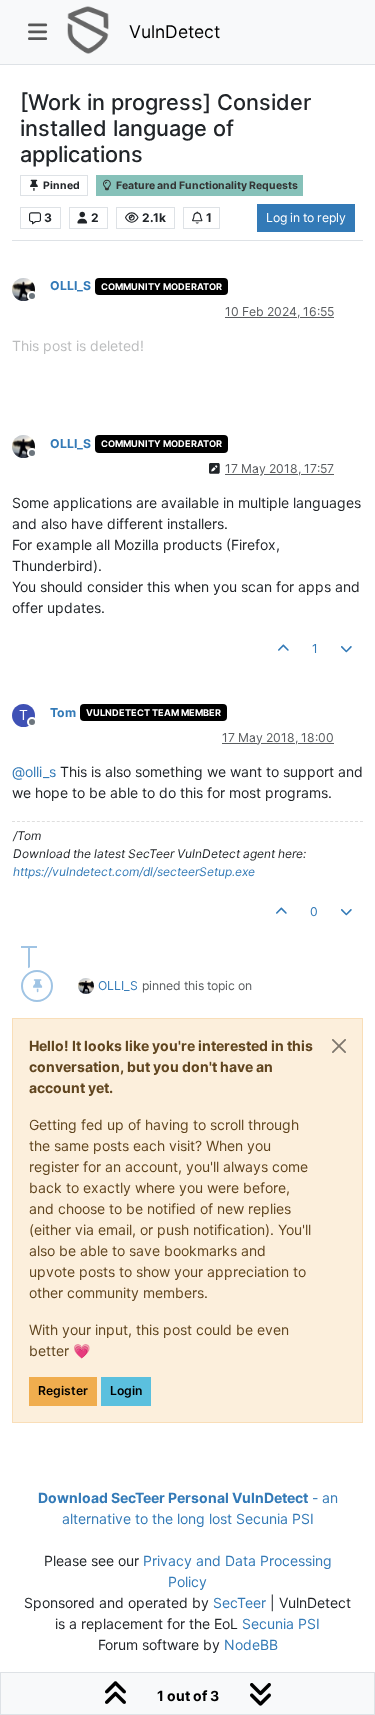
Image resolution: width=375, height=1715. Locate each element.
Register (63, 1390)
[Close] (339, 1046)
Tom (63, 712)
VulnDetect (174, 31)
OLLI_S (70, 285)
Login (126, 1390)
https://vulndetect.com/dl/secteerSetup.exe (134, 871)
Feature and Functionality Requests (206, 185)
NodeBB (251, 1644)
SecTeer (239, 1602)
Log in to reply (306, 217)
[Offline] (31, 287)
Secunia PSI (281, 1623)
